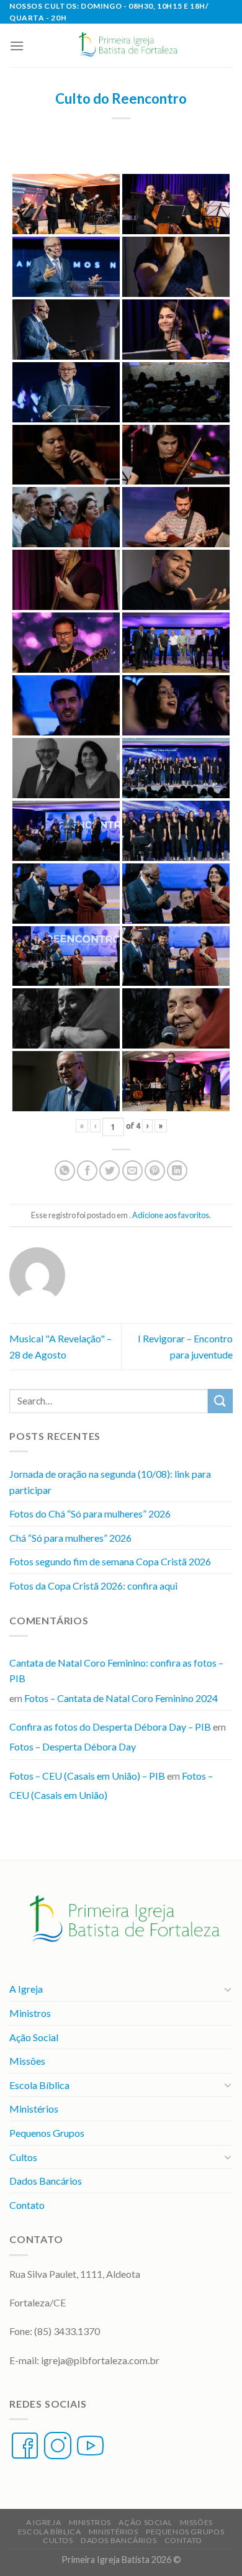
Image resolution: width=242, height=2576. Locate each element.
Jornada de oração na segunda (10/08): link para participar (110, 1482)
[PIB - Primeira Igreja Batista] (126, 45)
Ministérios (34, 2109)
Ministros (30, 2013)
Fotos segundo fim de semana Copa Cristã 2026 (110, 1561)
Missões (27, 2061)
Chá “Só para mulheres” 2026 (70, 1538)
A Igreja (26, 1989)
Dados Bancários (46, 2181)
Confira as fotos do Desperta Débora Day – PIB (110, 1727)
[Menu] (17, 46)
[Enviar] (220, 1401)
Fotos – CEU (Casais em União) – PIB (87, 1776)
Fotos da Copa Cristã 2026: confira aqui (93, 1586)
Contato (27, 2205)
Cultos (23, 2157)
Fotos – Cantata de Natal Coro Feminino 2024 (121, 1698)
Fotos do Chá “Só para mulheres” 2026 (90, 1513)
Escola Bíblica (39, 2085)
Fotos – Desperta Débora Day (73, 1746)
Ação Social (34, 2037)
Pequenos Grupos (47, 2133)
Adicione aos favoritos (171, 1215)
